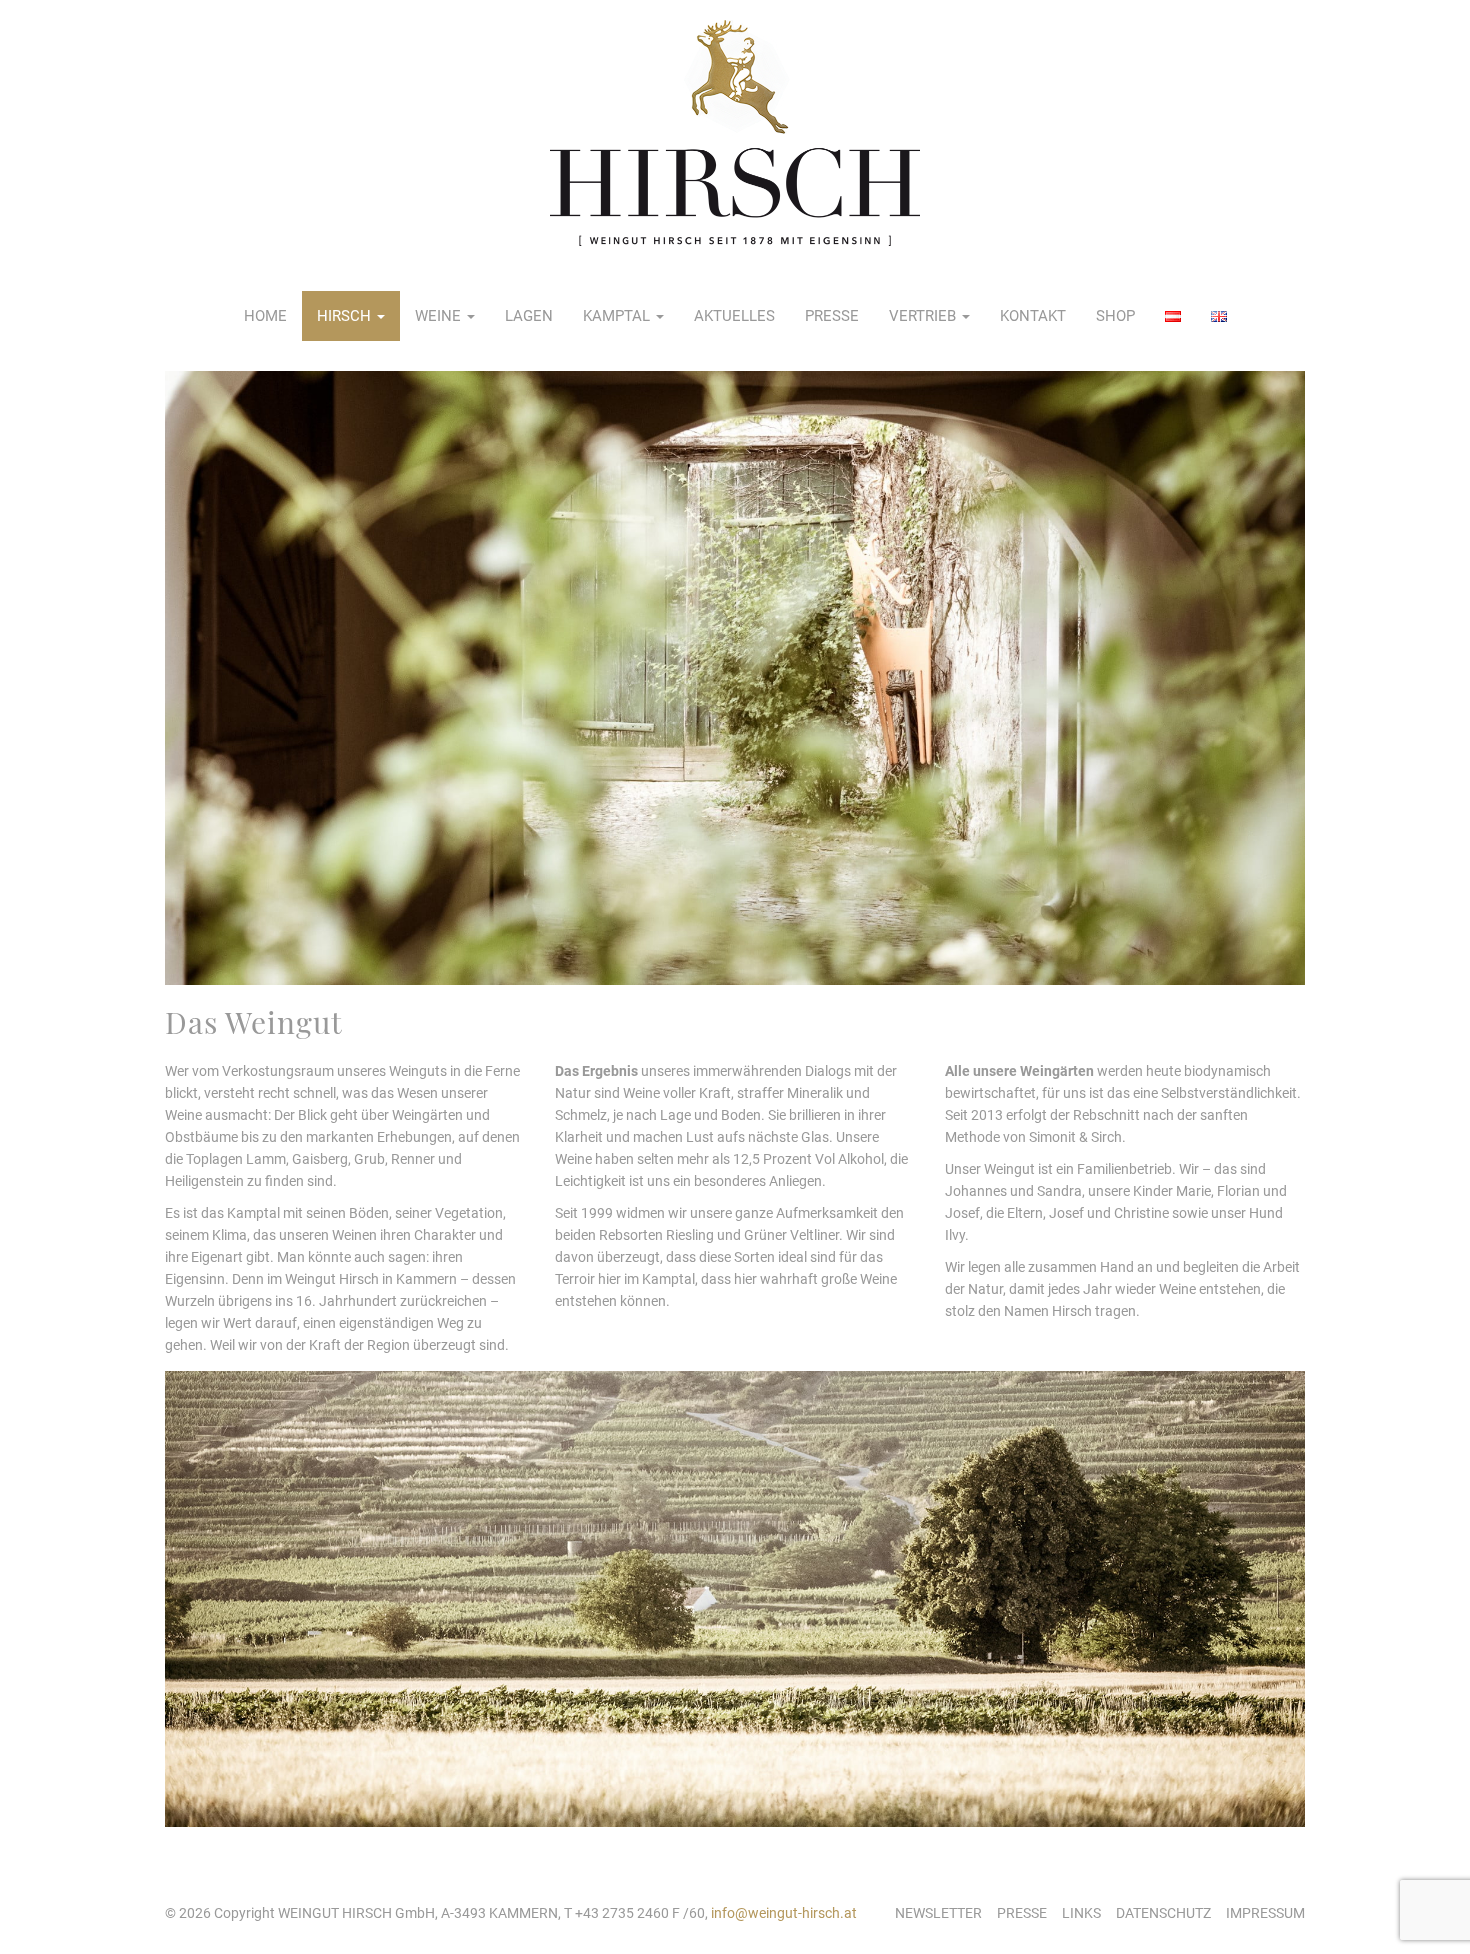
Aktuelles (734, 316)
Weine (440, 316)
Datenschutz (1163, 1913)
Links (1081, 1913)
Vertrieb (924, 316)
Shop (1115, 316)
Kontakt (1033, 316)
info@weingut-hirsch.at (784, 1913)
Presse (832, 316)
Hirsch (346, 316)
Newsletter (938, 1913)
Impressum (1265, 1913)
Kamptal (618, 316)
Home (265, 316)
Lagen (529, 316)
